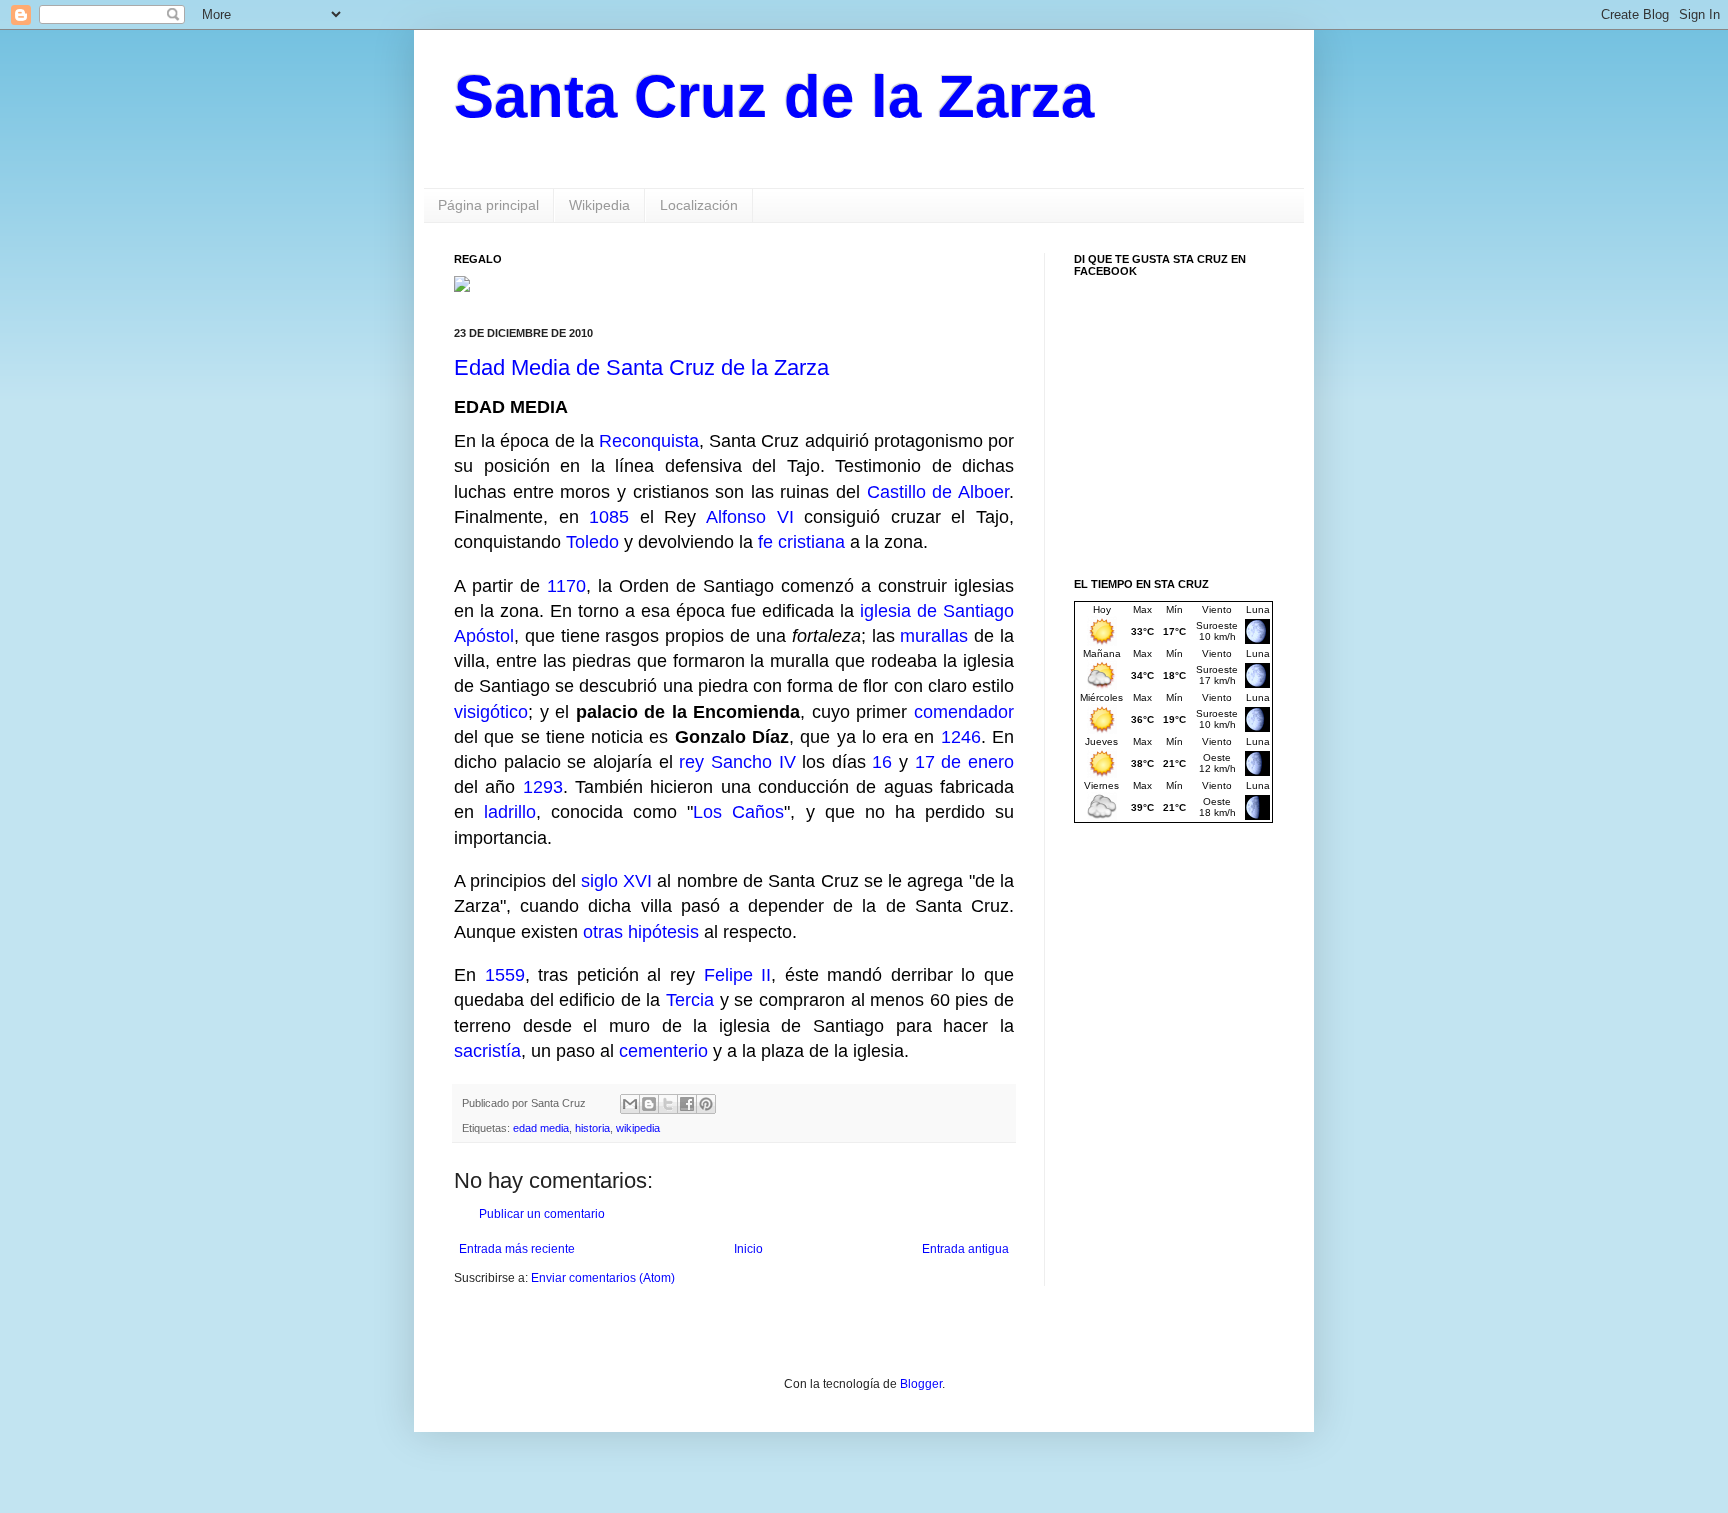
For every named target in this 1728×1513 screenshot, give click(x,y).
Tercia (690, 1000)
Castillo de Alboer (938, 492)
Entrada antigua (965, 1249)
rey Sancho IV (737, 762)
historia (592, 1128)
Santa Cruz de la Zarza (774, 96)
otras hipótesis (641, 932)
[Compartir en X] (668, 1104)
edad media (541, 1128)
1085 (609, 517)
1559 (505, 975)
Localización (699, 205)
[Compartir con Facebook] (687, 1104)
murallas (934, 636)
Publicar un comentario (542, 1214)
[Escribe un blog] (649, 1104)
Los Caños (738, 812)
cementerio (663, 1051)
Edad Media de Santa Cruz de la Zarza (641, 367)
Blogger (921, 1384)
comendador (964, 712)
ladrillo (510, 812)
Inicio (748, 1249)
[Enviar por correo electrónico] (630, 1104)
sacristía (487, 1051)
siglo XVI (616, 881)
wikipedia (638, 1128)
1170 (566, 586)
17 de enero (964, 762)
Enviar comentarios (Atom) (603, 1278)
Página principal (488, 205)
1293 (543, 787)
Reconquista (649, 441)
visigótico (491, 712)
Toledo (592, 542)
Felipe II (738, 975)
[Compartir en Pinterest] (706, 1104)
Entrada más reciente (517, 1249)
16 (882, 762)
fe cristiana (801, 542)
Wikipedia (599, 205)
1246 (961, 737)
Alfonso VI (750, 517)
